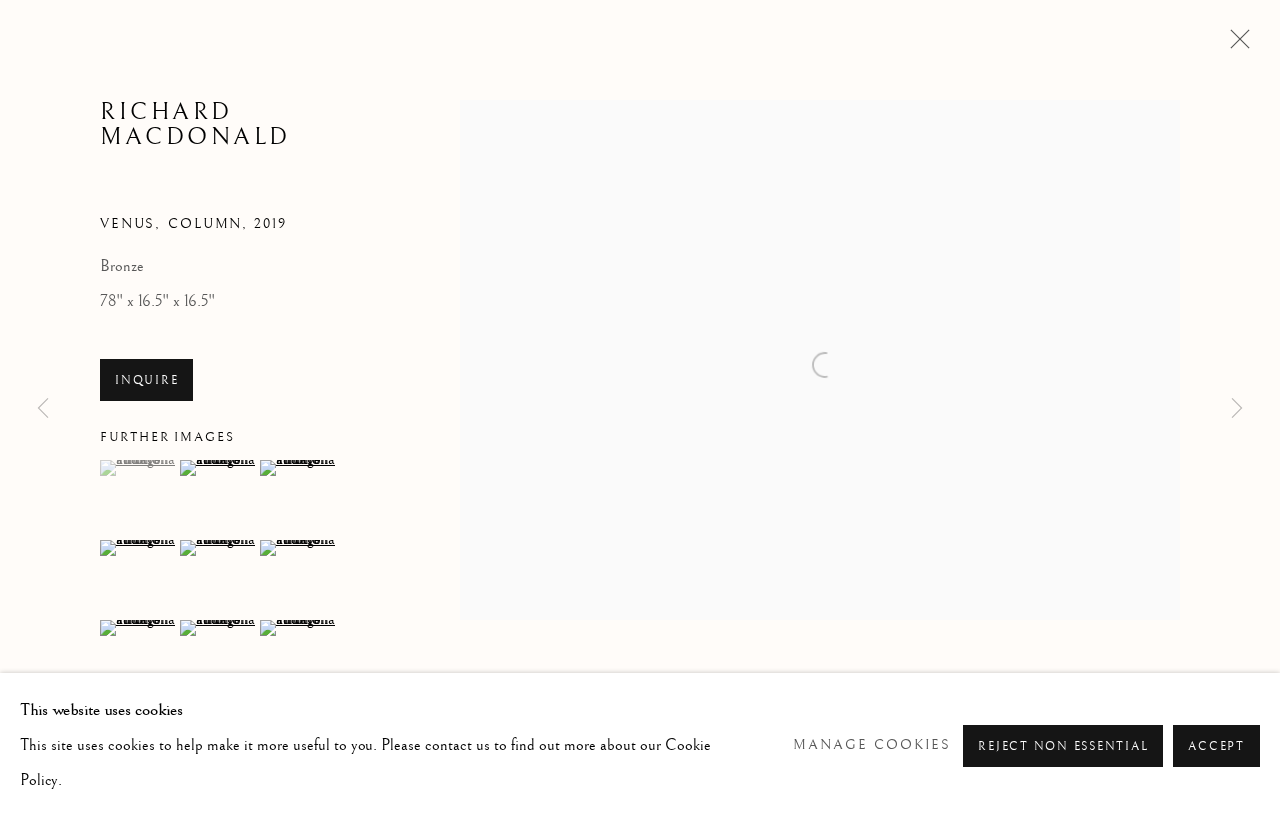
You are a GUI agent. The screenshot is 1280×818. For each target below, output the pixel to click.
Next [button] (1237, 409)
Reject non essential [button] (1063, 746)
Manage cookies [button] (872, 745)
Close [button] (1235, 45)
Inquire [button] (146, 380)
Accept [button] (1216, 746)
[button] (137, 468)
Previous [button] (43, 409)
